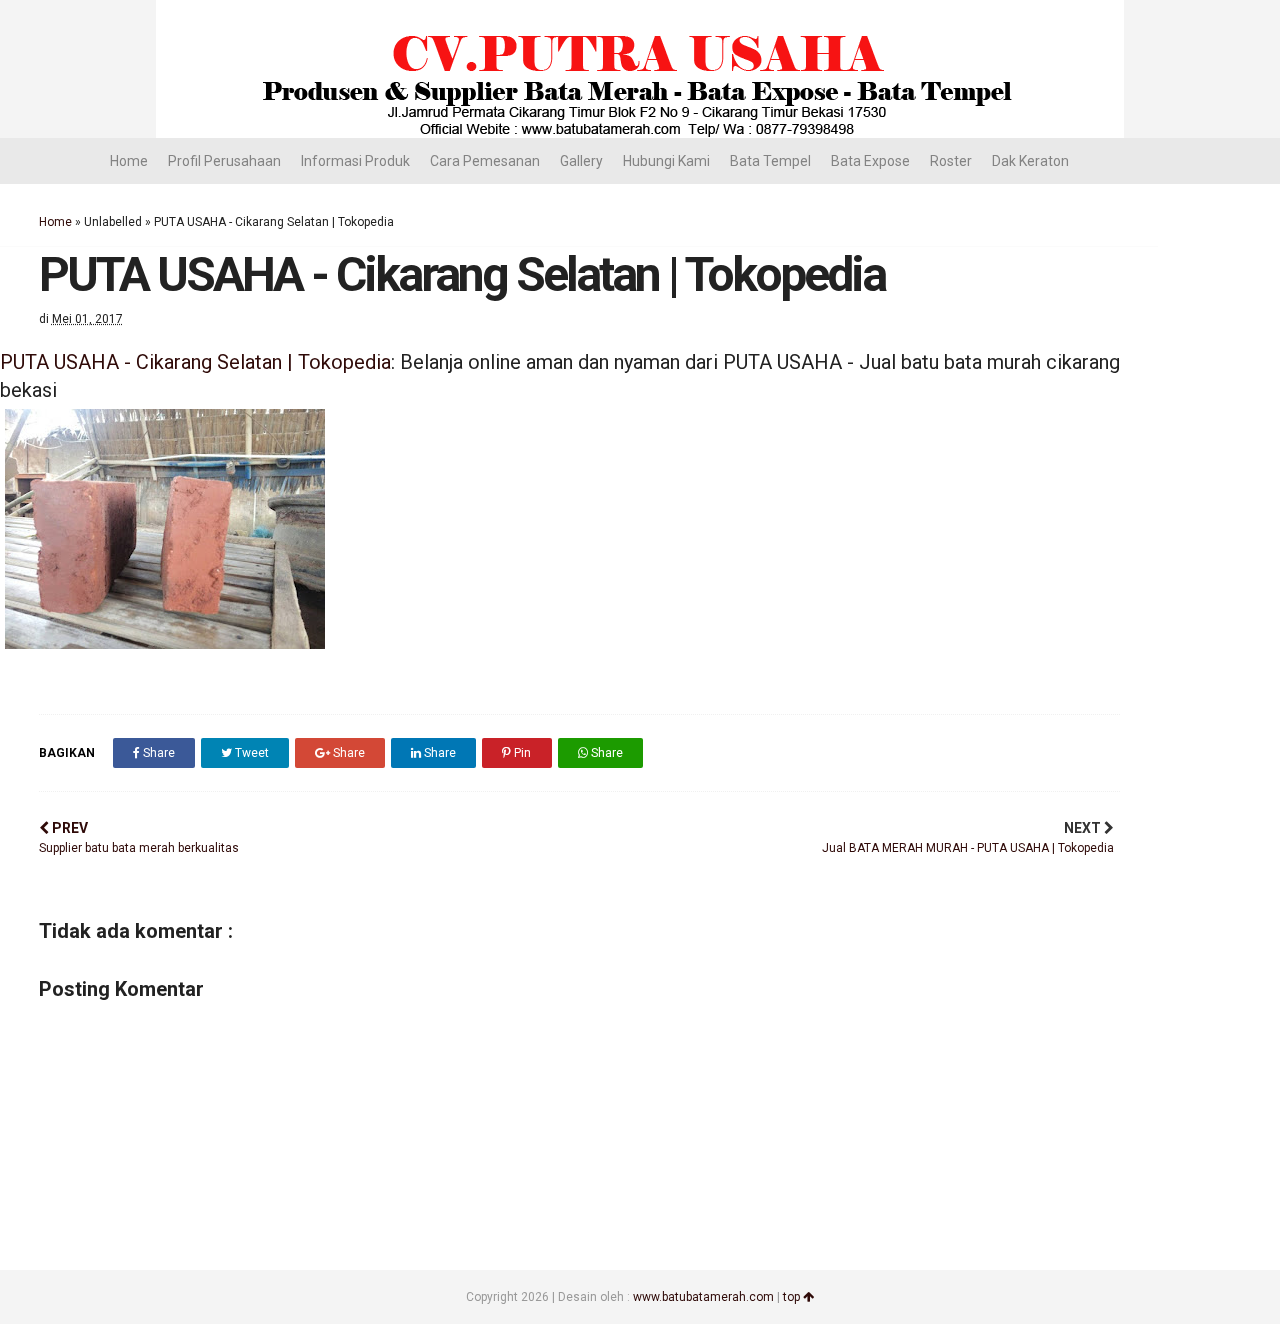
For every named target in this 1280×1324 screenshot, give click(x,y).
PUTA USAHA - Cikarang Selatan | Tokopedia (195, 362)
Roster (951, 161)
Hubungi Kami (666, 161)
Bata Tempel (770, 161)
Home (129, 161)
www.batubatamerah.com (703, 1297)
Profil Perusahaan (224, 161)
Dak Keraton (1030, 161)
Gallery (581, 161)
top (793, 1297)
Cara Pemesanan (485, 161)
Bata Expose (870, 161)
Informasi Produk (355, 161)
